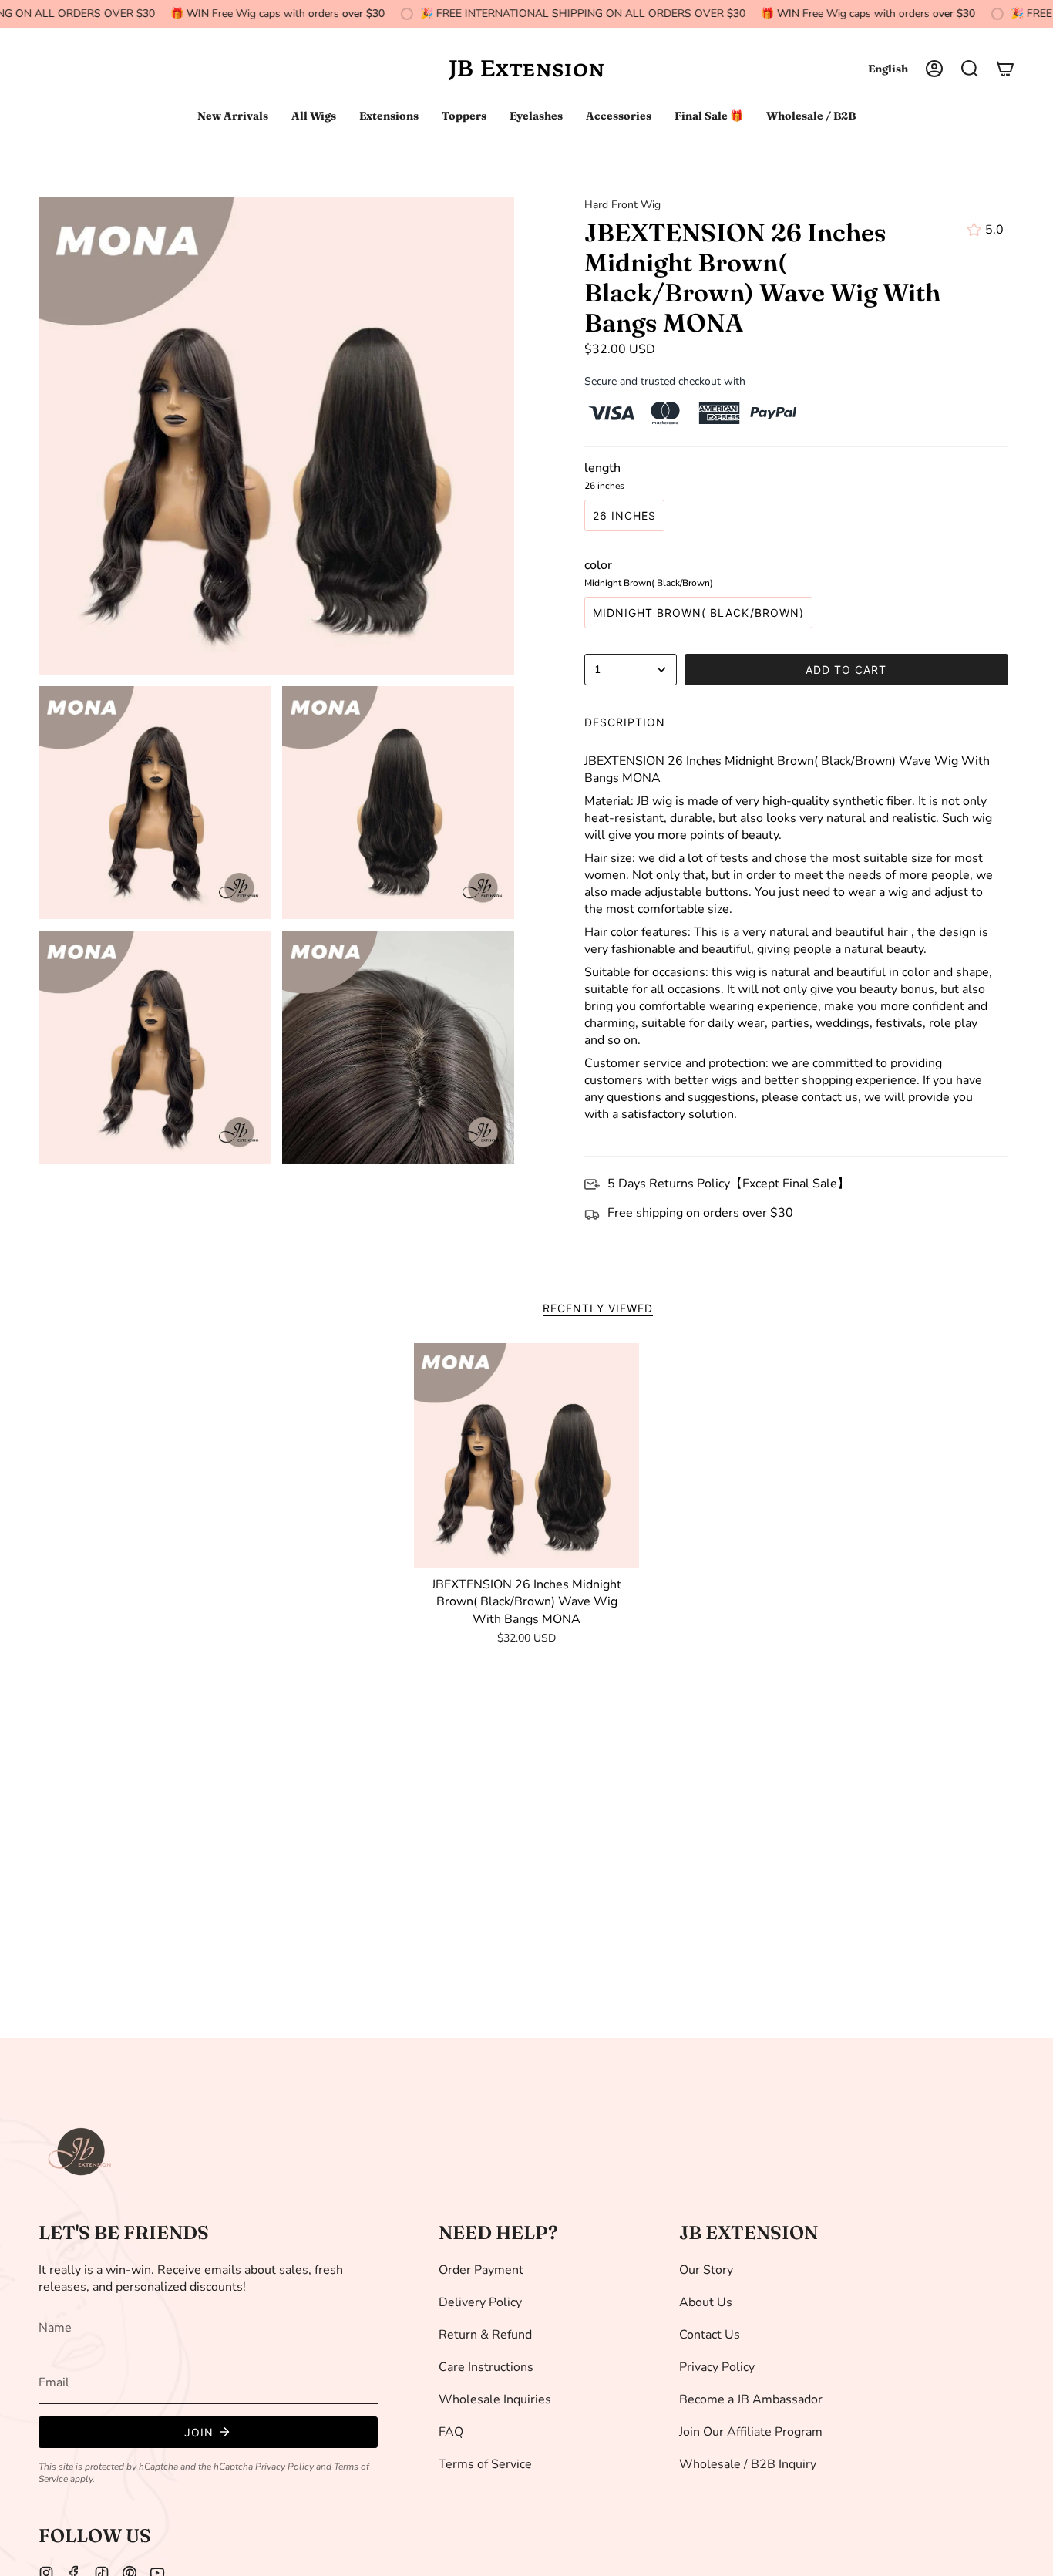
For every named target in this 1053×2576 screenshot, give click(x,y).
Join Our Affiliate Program (751, 2432)
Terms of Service (485, 2464)
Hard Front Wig (622, 205)
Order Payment (481, 2270)
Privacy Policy (284, 2467)
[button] (970, 69)
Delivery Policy (480, 2302)
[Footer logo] (81, 2152)
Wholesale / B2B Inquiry (748, 2464)
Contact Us (710, 2335)
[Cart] (1005, 69)
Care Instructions (486, 2367)
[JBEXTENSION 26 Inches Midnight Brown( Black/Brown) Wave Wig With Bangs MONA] (527, 1456)
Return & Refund (485, 2335)
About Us (706, 2302)
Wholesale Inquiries (495, 2399)
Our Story (706, 2270)
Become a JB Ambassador (751, 2399)
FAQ (451, 2432)
